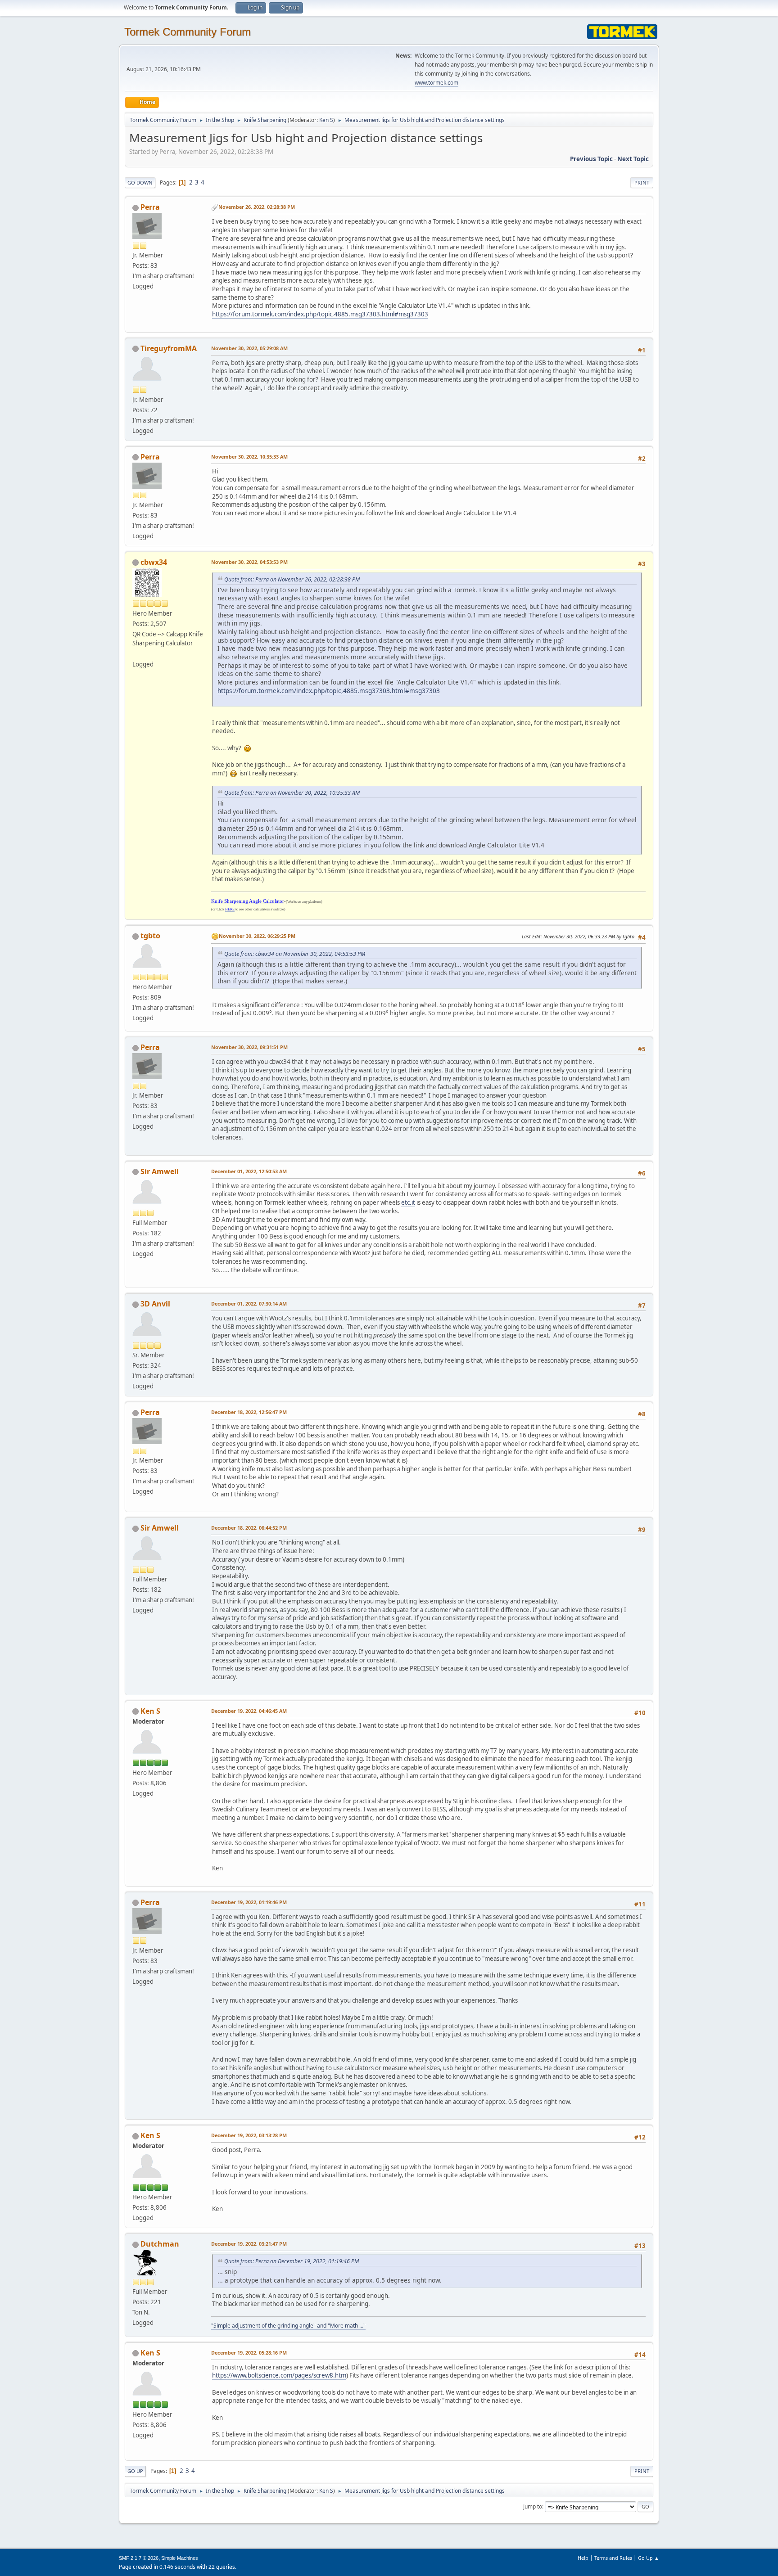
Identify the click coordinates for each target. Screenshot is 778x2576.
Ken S (326, 120)
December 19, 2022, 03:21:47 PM (249, 2244)
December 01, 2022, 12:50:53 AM (249, 1171)
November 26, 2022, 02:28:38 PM (257, 207)
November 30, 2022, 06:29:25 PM (257, 936)
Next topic (633, 159)
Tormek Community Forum (188, 32)
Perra (150, 207)
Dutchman (160, 2244)
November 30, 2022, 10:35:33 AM (249, 457)
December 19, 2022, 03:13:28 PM (249, 2135)
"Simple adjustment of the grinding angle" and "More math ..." (288, 2326)
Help (583, 2558)
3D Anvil (155, 1304)
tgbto (150, 936)
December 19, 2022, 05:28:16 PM (249, 2353)
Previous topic (591, 159)
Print (642, 182)
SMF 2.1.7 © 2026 (139, 2558)
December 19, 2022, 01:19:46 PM (249, 1902)
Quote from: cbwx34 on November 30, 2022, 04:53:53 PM (295, 954)
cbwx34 (154, 562)
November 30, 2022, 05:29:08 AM (249, 348)
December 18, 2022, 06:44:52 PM (249, 1528)
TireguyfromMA (169, 348)
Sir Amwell (160, 1171)
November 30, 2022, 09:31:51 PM (249, 1047)
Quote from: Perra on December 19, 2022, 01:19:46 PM (292, 2261)
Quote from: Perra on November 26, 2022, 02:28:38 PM (292, 579)
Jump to (533, 2506)
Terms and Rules (613, 2558)
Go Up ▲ (649, 2558)
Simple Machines (180, 2558)
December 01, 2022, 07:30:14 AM (249, 1304)
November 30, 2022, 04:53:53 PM (249, 562)
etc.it (408, 1202)
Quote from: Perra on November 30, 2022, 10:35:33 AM (292, 793)
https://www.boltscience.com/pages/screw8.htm (279, 2375)
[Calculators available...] (136, 653)
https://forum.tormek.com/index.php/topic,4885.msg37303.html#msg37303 (320, 314)
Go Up (135, 2471)
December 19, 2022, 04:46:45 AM (249, 1711)
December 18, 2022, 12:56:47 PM (249, 1412)
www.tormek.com (436, 83)
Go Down (140, 182)
